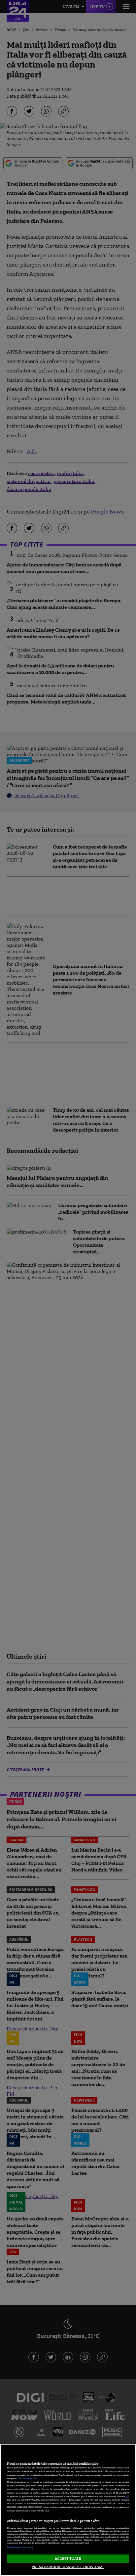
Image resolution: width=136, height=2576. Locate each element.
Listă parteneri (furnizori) (20, 2547)
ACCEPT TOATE (68, 2558)
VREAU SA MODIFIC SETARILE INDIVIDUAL (68, 2567)
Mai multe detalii (27, 2479)
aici (127, 2496)
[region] (68, 2510)
